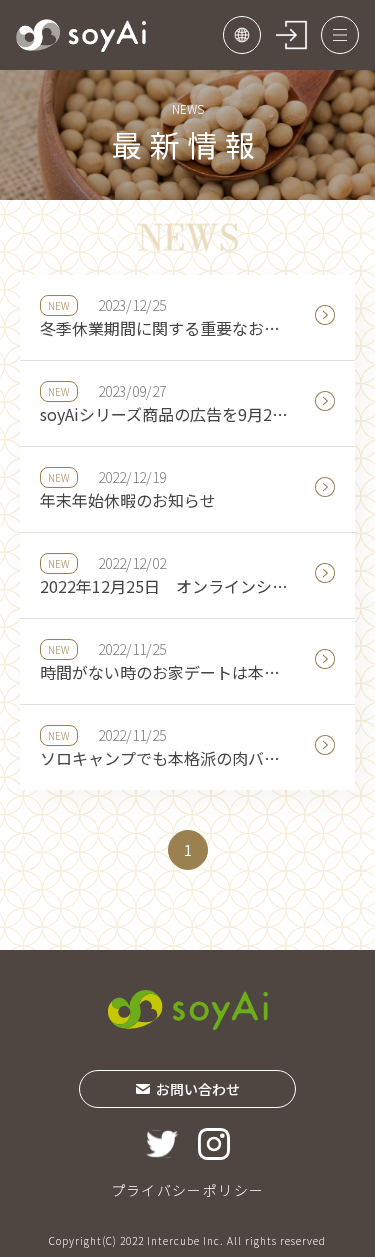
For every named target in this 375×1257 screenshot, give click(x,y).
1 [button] (188, 850)
